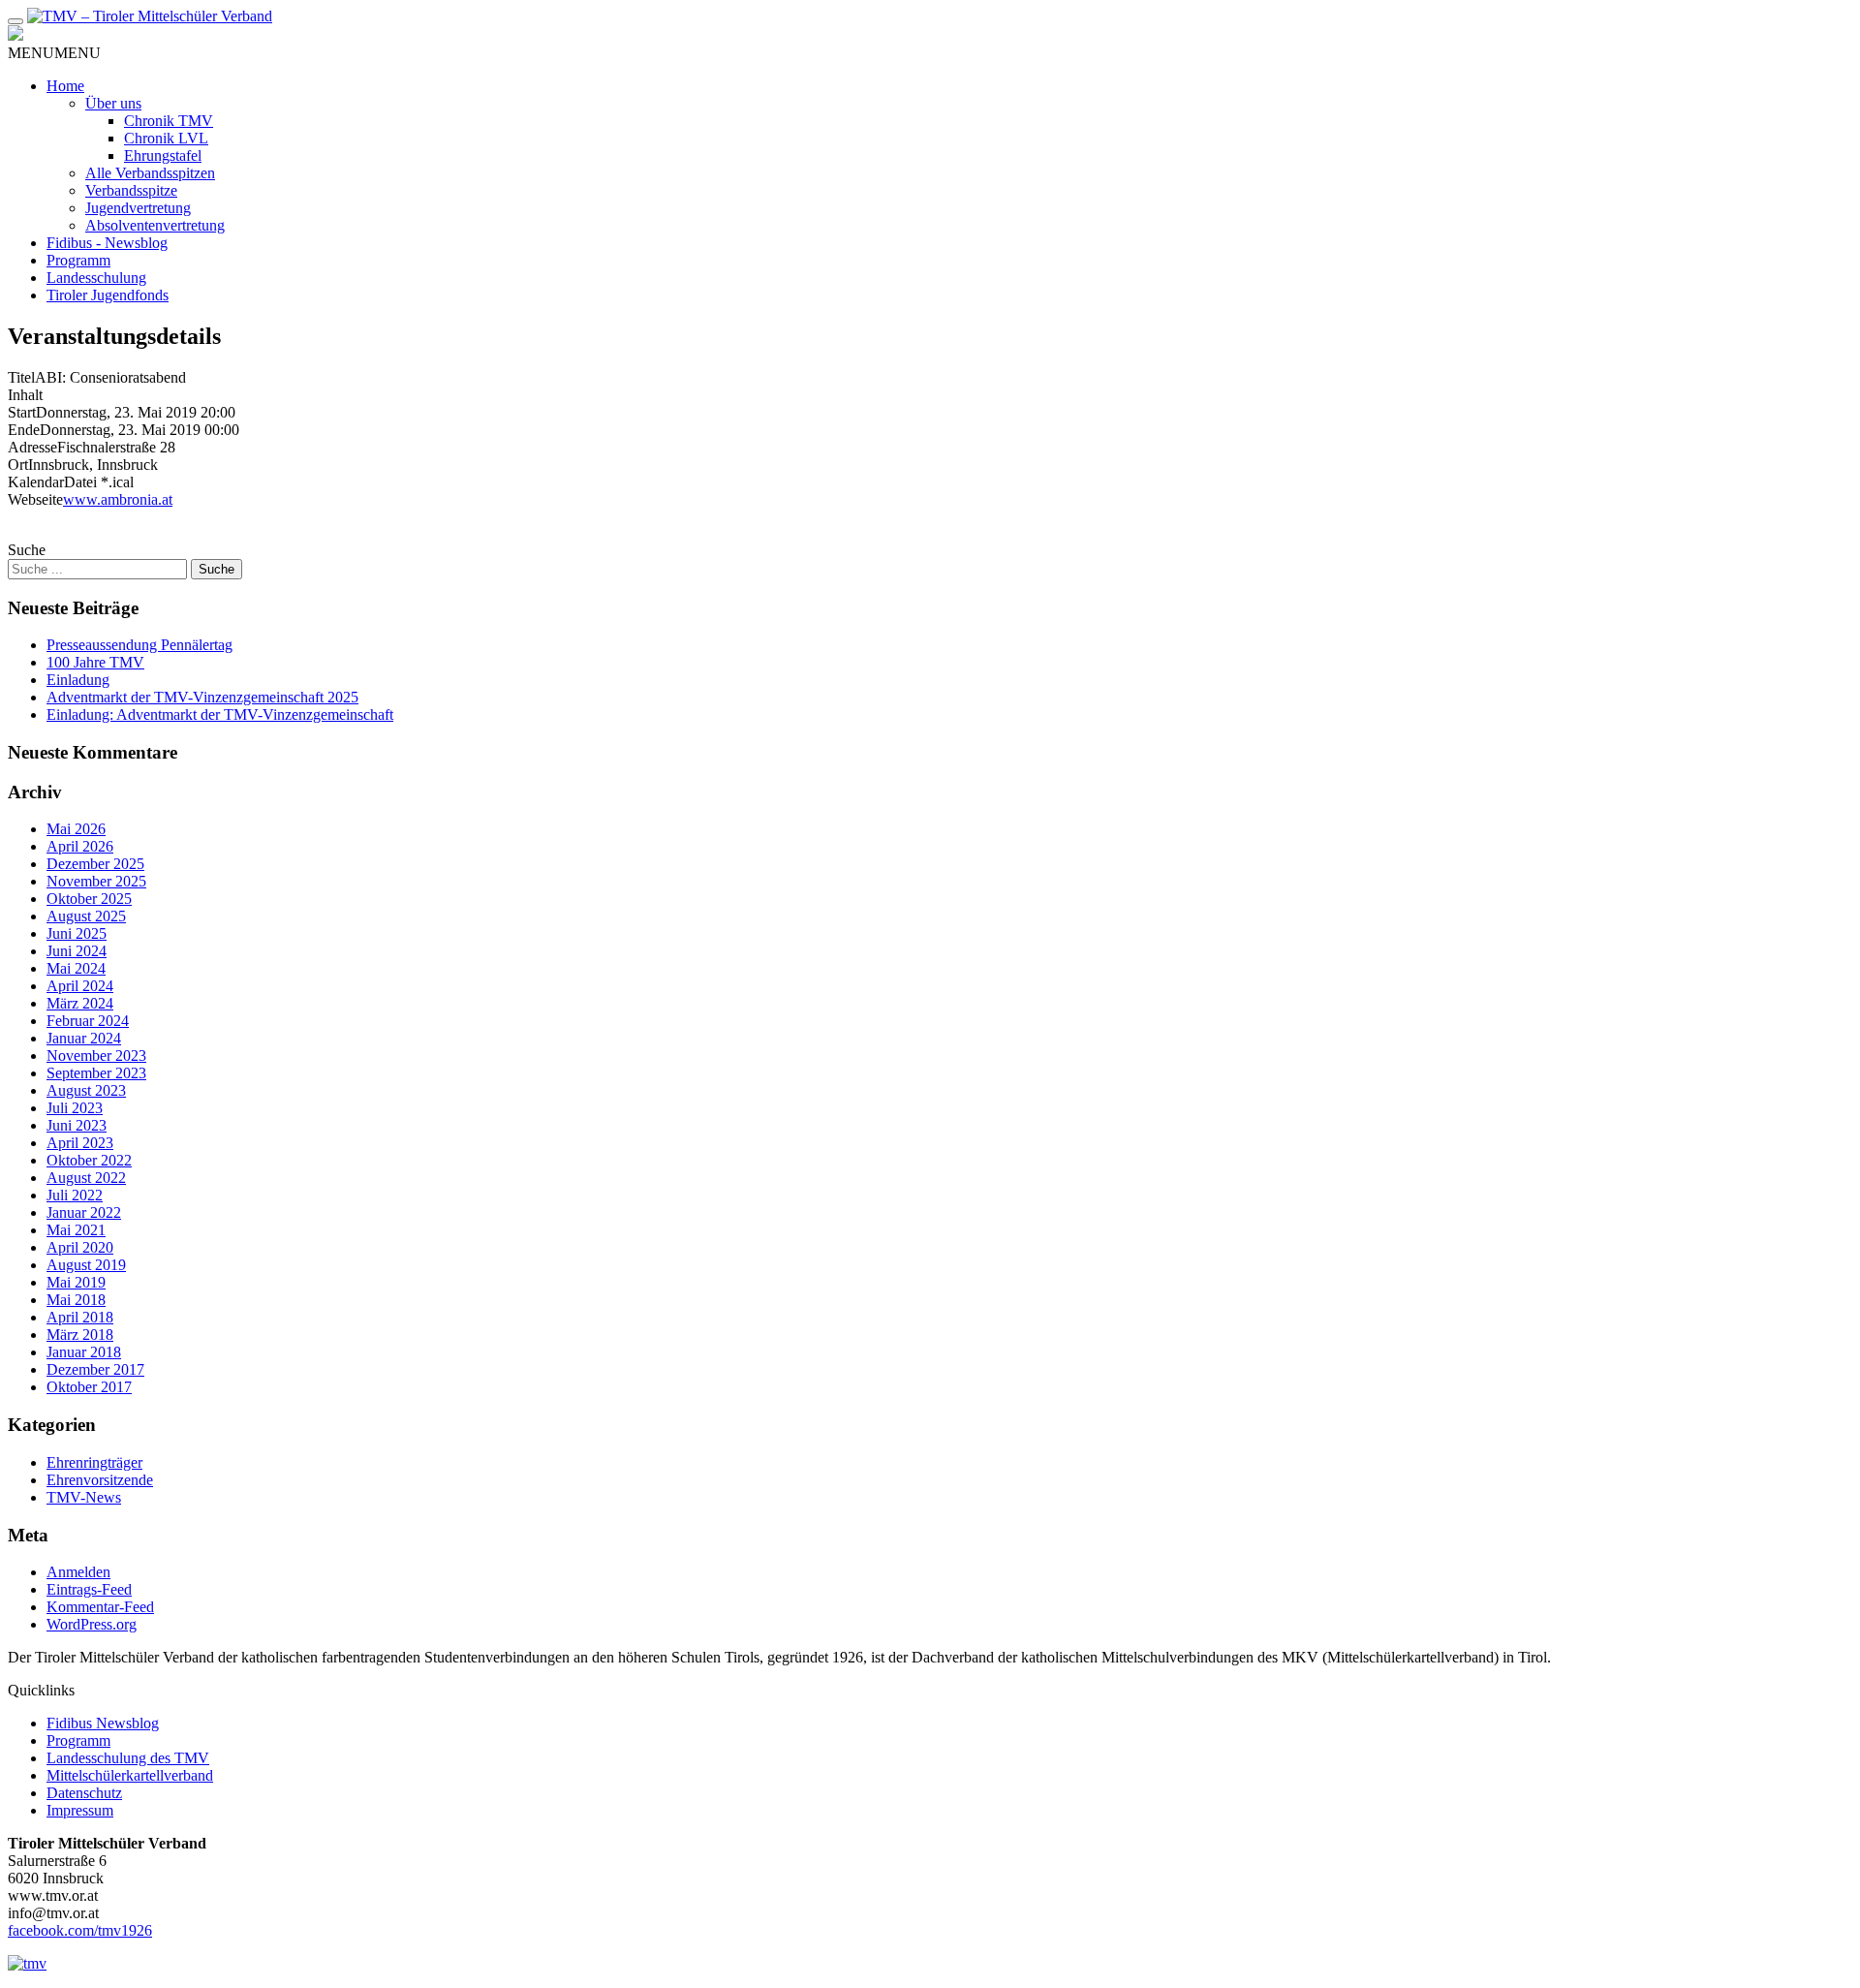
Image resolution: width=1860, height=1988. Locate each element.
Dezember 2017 (95, 1369)
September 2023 (96, 1073)
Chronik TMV (169, 121)
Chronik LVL (166, 138)
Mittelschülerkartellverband (130, 1775)
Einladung (78, 680)
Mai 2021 (76, 1230)
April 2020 (80, 1247)
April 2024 (80, 986)
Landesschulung (96, 278)
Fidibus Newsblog (103, 1723)
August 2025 (86, 916)
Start (22, 412)
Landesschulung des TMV (128, 1758)
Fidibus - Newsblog (107, 243)
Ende (24, 430)
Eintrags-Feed (89, 1589)
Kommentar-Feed (100, 1607)
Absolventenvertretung (155, 225)
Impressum (80, 1810)
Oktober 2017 (89, 1387)
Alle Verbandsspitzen (150, 173)
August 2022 (86, 1178)
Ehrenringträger (94, 1462)
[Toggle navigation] (15, 21)
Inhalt (25, 395)
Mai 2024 (76, 968)
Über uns (113, 103)
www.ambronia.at (118, 499)
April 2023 (80, 1143)
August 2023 (86, 1090)
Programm (78, 260)
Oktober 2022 (89, 1160)
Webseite (35, 499)
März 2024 (80, 1003)
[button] (54, 53)
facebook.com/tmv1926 (80, 1930)
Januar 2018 (84, 1352)
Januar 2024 (84, 1038)
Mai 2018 (76, 1300)
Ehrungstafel (163, 155)
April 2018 (80, 1317)
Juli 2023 (75, 1108)
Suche (27, 550)
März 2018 (80, 1335)
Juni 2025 (77, 933)
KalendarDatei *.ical (71, 482)
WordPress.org (92, 1624)
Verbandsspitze (131, 190)
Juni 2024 (77, 951)
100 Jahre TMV (95, 662)
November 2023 (96, 1056)
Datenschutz (84, 1793)
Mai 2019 (76, 1282)
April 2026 (80, 846)
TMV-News (84, 1497)
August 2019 (86, 1265)
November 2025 (96, 881)
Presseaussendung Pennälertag (139, 645)
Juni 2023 (77, 1125)
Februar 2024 (88, 1021)
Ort (18, 465)
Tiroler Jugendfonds (108, 295)
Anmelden (78, 1572)
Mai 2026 (76, 829)
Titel (21, 377)
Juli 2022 (75, 1195)
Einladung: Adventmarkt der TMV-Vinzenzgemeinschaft (220, 714)
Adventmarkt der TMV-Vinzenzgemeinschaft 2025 (202, 697)
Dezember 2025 (95, 864)
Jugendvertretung (138, 208)
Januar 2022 (84, 1212)
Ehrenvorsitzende (100, 1480)
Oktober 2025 (89, 899)
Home (65, 86)
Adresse (32, 447)
